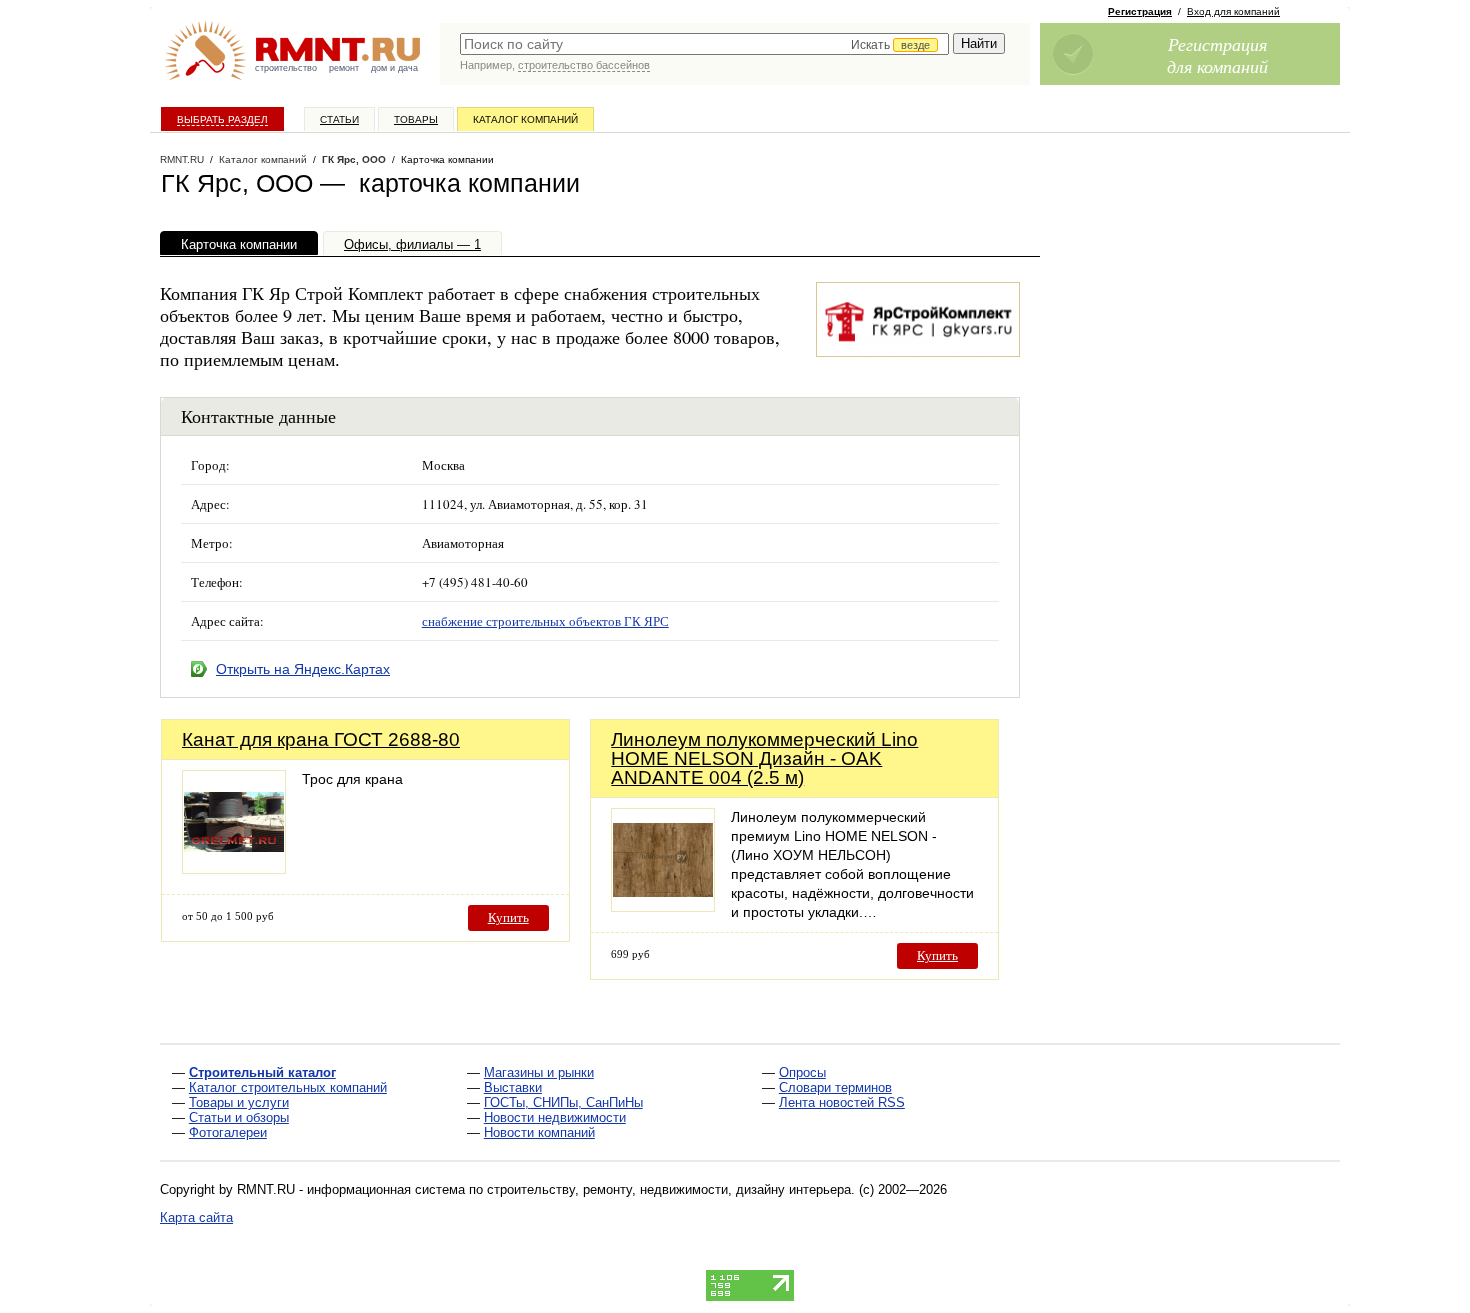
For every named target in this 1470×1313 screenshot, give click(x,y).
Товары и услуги (239, 1102)
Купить (508, 917)
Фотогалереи (228, 1132)
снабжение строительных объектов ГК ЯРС (545, 621)
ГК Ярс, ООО (354, 159)
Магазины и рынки (539, 1072)
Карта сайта (196, 1217)
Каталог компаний (525, 119)
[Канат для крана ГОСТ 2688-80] (234, 868)
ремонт (344, 68)
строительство (286, 68)
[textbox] (704, 44)
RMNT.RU (182, 159)
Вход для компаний (1233, 11)
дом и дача (394, 68)
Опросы (802, 1072)
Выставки (513, 1087)
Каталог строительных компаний (288, 1087)
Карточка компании (239, 244)
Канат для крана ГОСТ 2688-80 (321, 739)
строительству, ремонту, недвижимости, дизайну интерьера (669, 1189)
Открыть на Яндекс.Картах (303, 669)
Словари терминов (835, 1087)
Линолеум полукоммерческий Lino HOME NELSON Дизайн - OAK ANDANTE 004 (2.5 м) (764, 758)
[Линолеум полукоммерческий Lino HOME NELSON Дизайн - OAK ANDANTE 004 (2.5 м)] (663, 906)
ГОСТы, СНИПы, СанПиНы (563, 1102)
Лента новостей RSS (842, 1102)
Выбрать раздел (222, 119)
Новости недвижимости (555, 1117)
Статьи (339, 119)
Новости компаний (539, 1132)
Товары (416, 119)
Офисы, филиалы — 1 (412, 244)
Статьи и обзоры (239, 1117)
